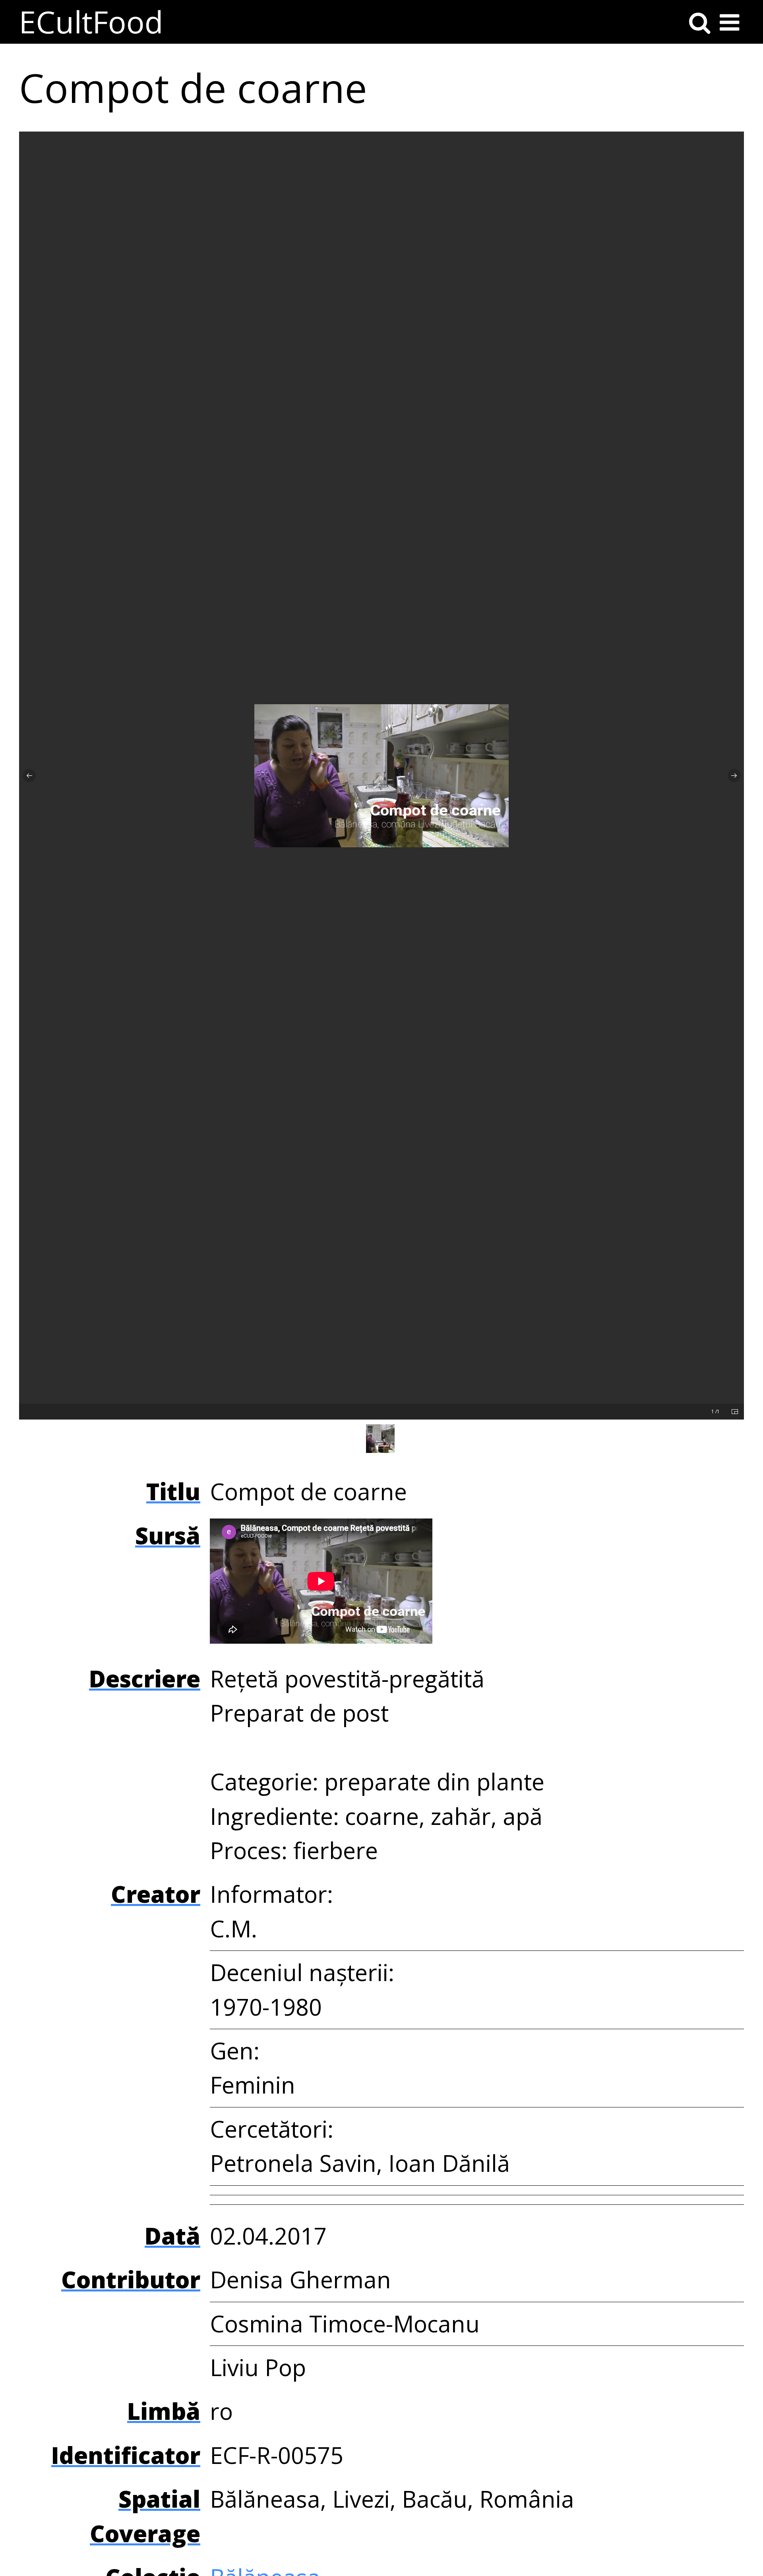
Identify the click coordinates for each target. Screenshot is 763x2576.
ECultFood (91, 22)
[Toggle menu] (729, 22)
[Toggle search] (700, 22)
